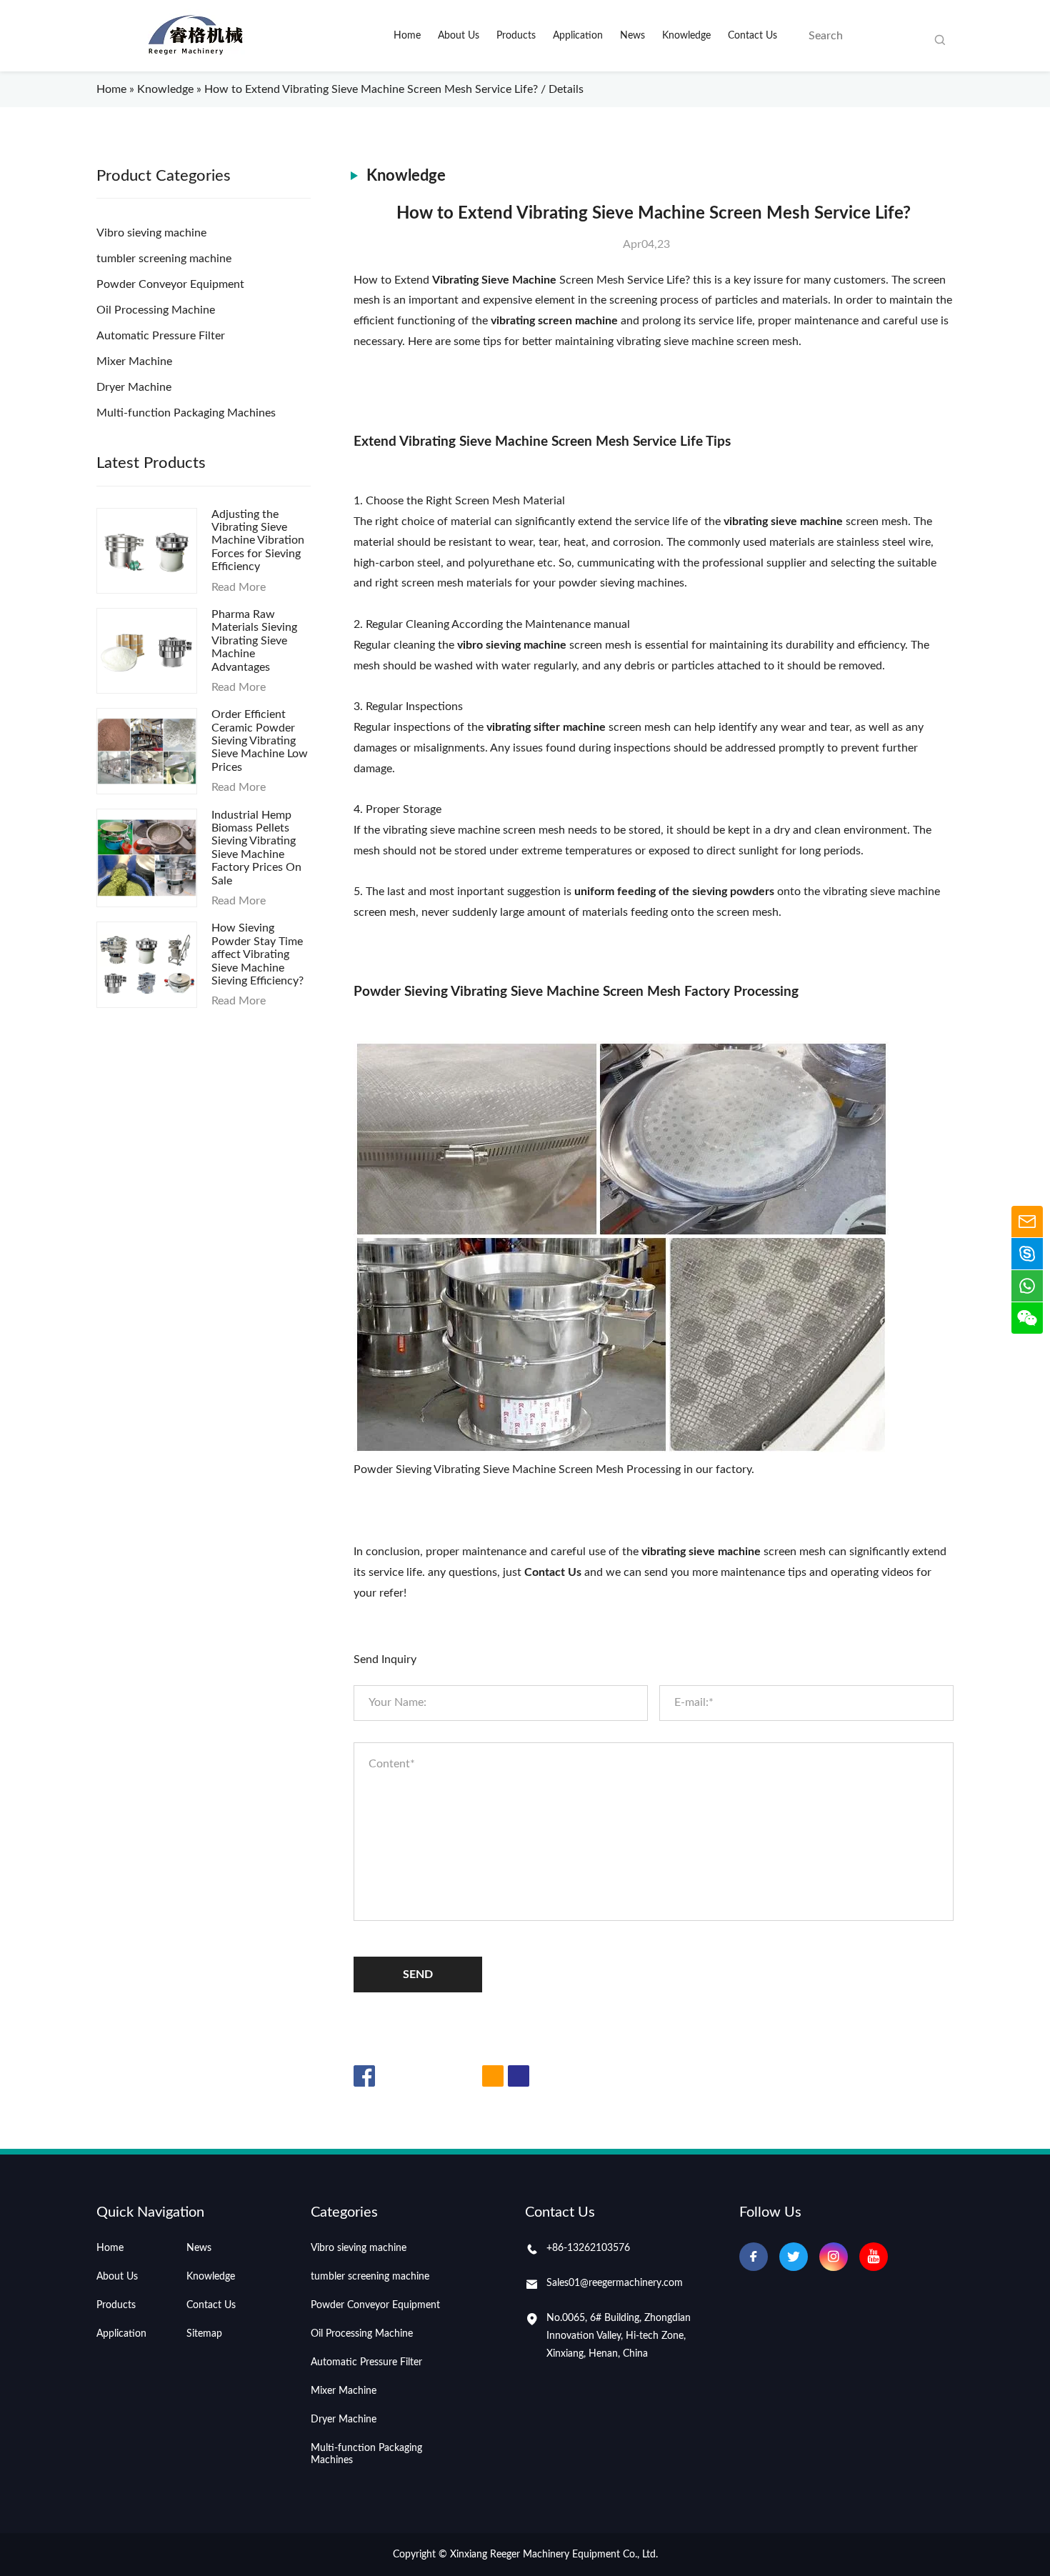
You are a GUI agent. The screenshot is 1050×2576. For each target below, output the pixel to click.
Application (121, 2334)
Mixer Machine (134, 361)
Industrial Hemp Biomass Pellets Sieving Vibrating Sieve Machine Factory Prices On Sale (256, 848)
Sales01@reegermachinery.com (615, 2283)
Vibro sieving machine (151, 233)
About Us (117, 2277)
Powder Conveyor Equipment (170, 284)
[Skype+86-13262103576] (1027, 1254)
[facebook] (754, 2257)
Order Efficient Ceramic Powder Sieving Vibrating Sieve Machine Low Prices (260, 741)
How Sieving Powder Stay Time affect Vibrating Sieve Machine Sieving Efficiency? (257, 954)
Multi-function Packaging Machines (186, 413)
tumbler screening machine (164, 259)
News (199, 2248)
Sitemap (204, 2334)
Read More (239, 587)
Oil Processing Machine (156, 310)
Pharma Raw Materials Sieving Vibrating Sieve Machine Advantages (254, 641)
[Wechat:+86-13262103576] (1027, 1318)
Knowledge (165, 89)
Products (116, 2305)
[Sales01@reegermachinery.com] (1027, 1222)
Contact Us (211, 2305)
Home (111, 89)
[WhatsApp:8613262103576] (1027, 1286)
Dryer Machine (134, 387)
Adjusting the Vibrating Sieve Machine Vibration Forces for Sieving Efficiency (258, 541)
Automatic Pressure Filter (161, 336)
